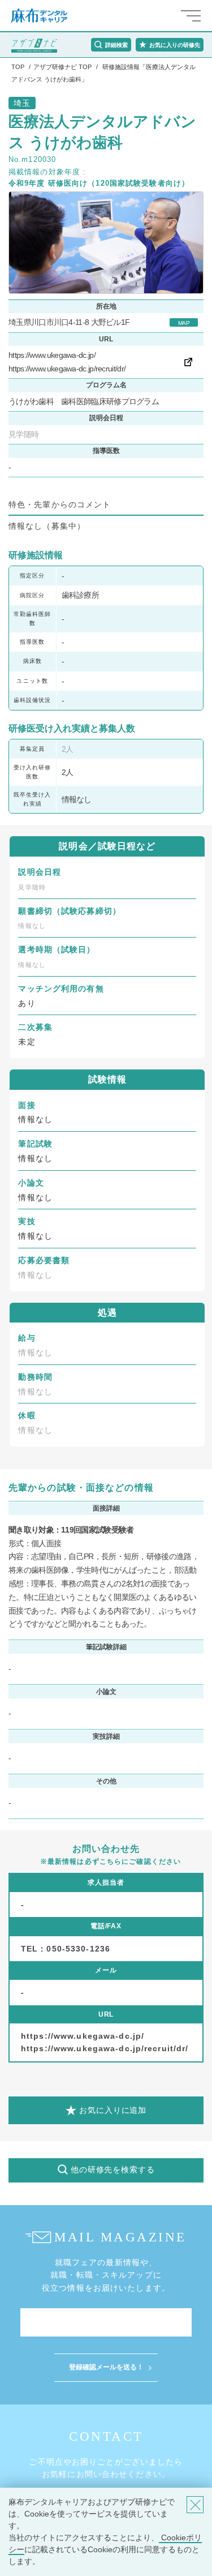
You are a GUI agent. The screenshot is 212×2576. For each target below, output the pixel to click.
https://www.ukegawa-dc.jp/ (52, 355)
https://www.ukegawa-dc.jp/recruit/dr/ (67, 369)
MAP (184, 323)
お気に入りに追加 (113, 2110)
